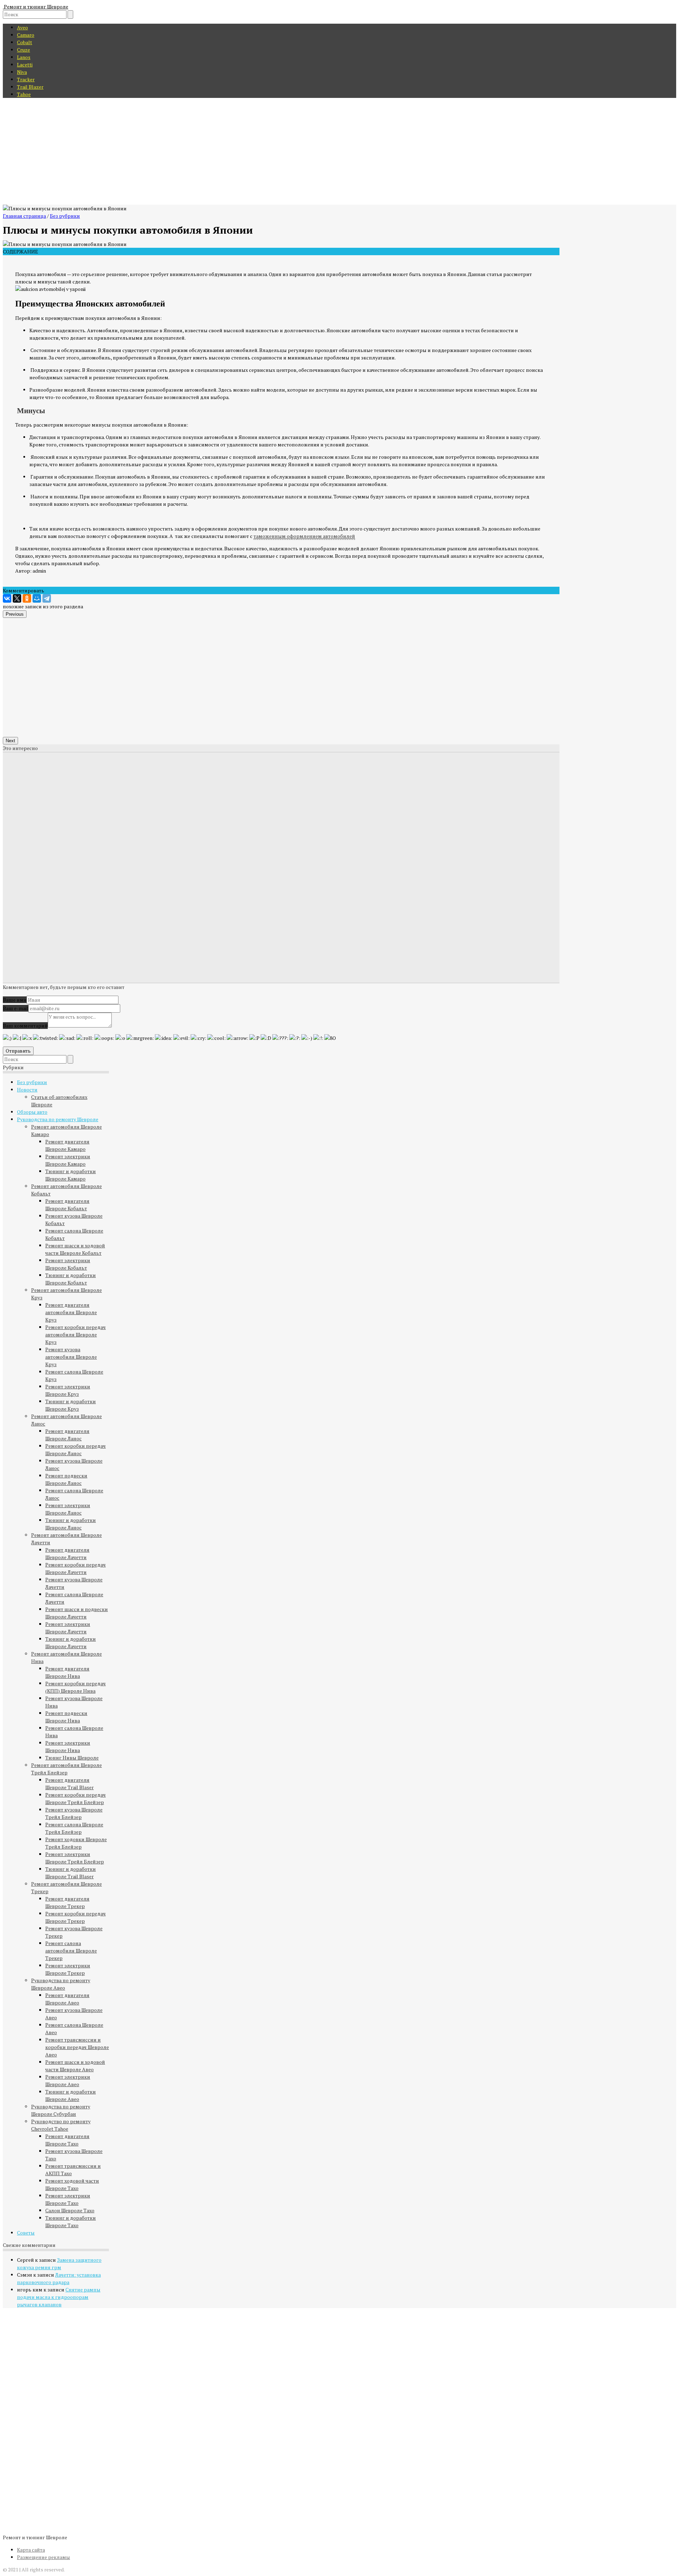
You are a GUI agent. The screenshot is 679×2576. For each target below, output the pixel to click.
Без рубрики (65, 216)
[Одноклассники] (27, 598)
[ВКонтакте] (7, 598)
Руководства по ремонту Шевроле (58, 1119)
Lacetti (25, 65)
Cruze (24, 50)
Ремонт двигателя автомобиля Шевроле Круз (71, 1312)
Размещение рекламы (43, 2557)
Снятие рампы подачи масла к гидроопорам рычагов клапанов (59, 2297)
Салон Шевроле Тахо (70, 2210)
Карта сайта (31, 2550)
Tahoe (24, 94)
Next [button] (10, 741)
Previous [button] (15, 614)
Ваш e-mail (16, 1008)
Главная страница (24, 216)
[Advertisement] (339, 152)
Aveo (22, 27)
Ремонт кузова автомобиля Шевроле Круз (71, 1357)
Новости (27, 1090)
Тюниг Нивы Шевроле (72, 1758)
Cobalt (25, 42)
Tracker (26, 79)
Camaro (26, 35)
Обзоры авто (32, 1112)
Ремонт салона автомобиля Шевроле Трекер (71, 1951)
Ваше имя (15, 1000)
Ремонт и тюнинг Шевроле (36, 7)
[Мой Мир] (37, 598)
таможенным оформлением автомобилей (304, 536)
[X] (17, 598)
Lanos (24, 57)
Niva (22, 72)
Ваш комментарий (25, 1026)
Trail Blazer (30, 87)
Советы (26, 2233)
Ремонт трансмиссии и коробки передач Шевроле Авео (77, 2047)
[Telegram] (47, 598)
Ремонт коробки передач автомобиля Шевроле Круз (76, 1334)
